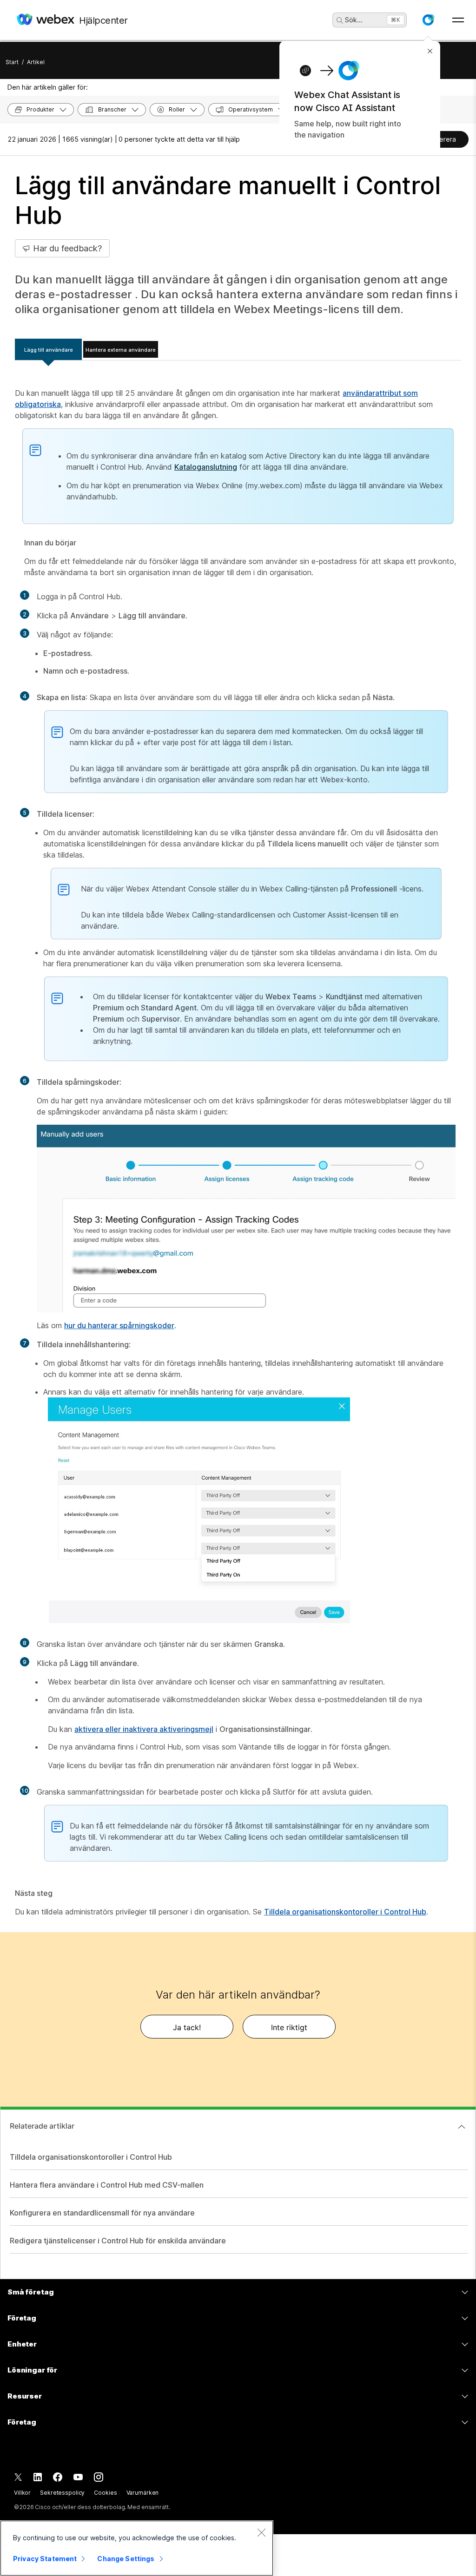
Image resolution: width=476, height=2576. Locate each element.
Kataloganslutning (206, 467)
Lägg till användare (49, 350)
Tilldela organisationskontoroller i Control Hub (345, 1912)
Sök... (354, 20)
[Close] (261, 2532)
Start (12, 62)
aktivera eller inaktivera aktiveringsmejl (144, 1729)
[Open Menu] (458, 20)
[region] (137, 2548)
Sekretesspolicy (62, 2493)
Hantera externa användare (121, 350)
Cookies (105, 2493)
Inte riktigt (289, 2027)
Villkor (22, 2493)
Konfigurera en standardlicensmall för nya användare (102, 2213)
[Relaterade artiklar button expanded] (462, 2127)
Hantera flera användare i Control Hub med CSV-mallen (107, 2185)
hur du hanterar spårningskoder (119, 1325)
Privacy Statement (45, 2559)
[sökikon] (340, 20)
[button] (428, 20)
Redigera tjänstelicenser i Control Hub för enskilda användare (118, 2241)
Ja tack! (187, 2027)
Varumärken (143, 2493)
